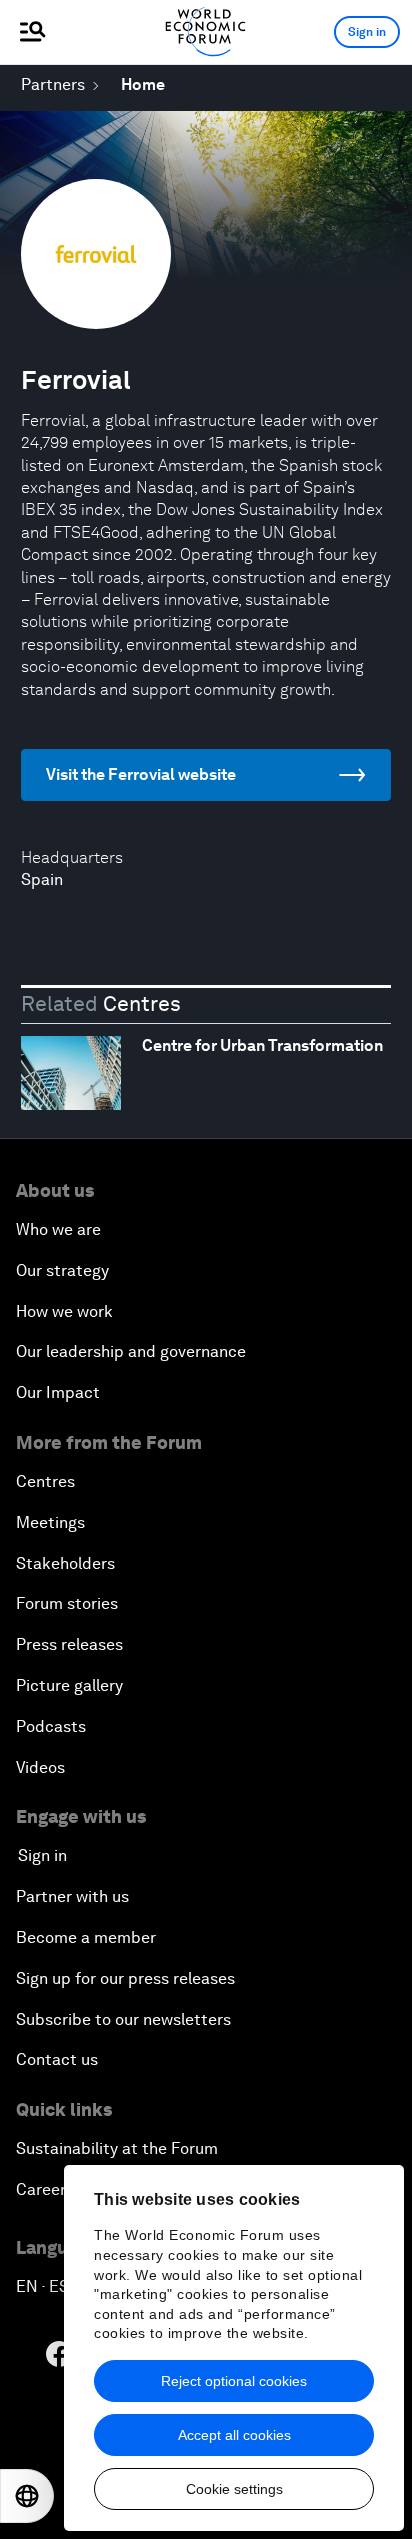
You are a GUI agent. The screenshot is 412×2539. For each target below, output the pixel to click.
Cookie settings (234, 2489)
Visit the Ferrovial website (141, 774)
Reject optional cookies (234, 2381)
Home (143, 84)
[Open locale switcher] (27, 2496)
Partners (53, 84)
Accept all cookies (234, 2435)
